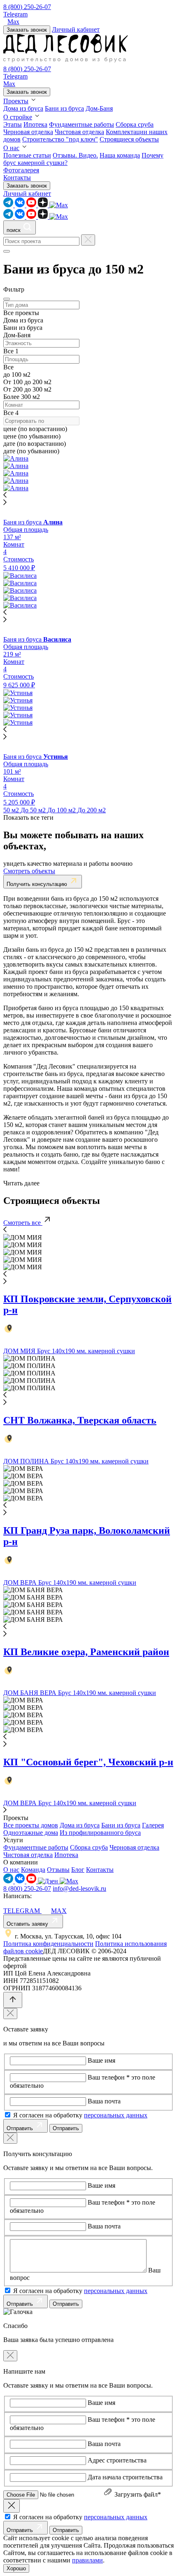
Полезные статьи (27, 155)
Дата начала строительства (125, 2477)
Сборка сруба (135, 124)
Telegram (15, 14)
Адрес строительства (117, 2460)
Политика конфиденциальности (48, 1944)
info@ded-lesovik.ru (79, 1889)
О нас (11, 148)
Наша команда (120, 155)
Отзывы (58, 1870)
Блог (78, 1870)
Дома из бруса (23, 108)
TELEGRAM (22, 1911)
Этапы (13, 124)
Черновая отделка (28, 132)
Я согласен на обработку (80, 2115)
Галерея (153, 1825)
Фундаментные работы (82, 124)
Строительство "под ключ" (60, 139)
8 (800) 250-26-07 (27, 7)
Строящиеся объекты (129, 139)
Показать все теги (28, 817)
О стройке (18, 117)
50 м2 (12, 810)
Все (9, 351)
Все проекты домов (31, 1825)
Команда (33, 1870)
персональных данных (116, 2115)
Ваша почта (104, 2101)
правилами (87, 2560)
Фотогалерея (21, 170)
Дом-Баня (99, 108)
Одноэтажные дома (31, 1833)
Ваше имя (101, 2060)
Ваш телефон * (109, 2077)
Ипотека (35, 124)
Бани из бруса (64, 108)
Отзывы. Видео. (75, 155)
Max (13, 22)
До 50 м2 (34, 810)
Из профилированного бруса (100, 1833)
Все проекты (21, 313)
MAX (59, 1911)
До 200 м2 (92, 810)
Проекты (16, 101)
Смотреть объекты (29, 871)
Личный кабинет (76, 29)
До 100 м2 (62, 810)
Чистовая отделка (79, 132)
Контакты (17, 177)
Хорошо (16, 2568)
